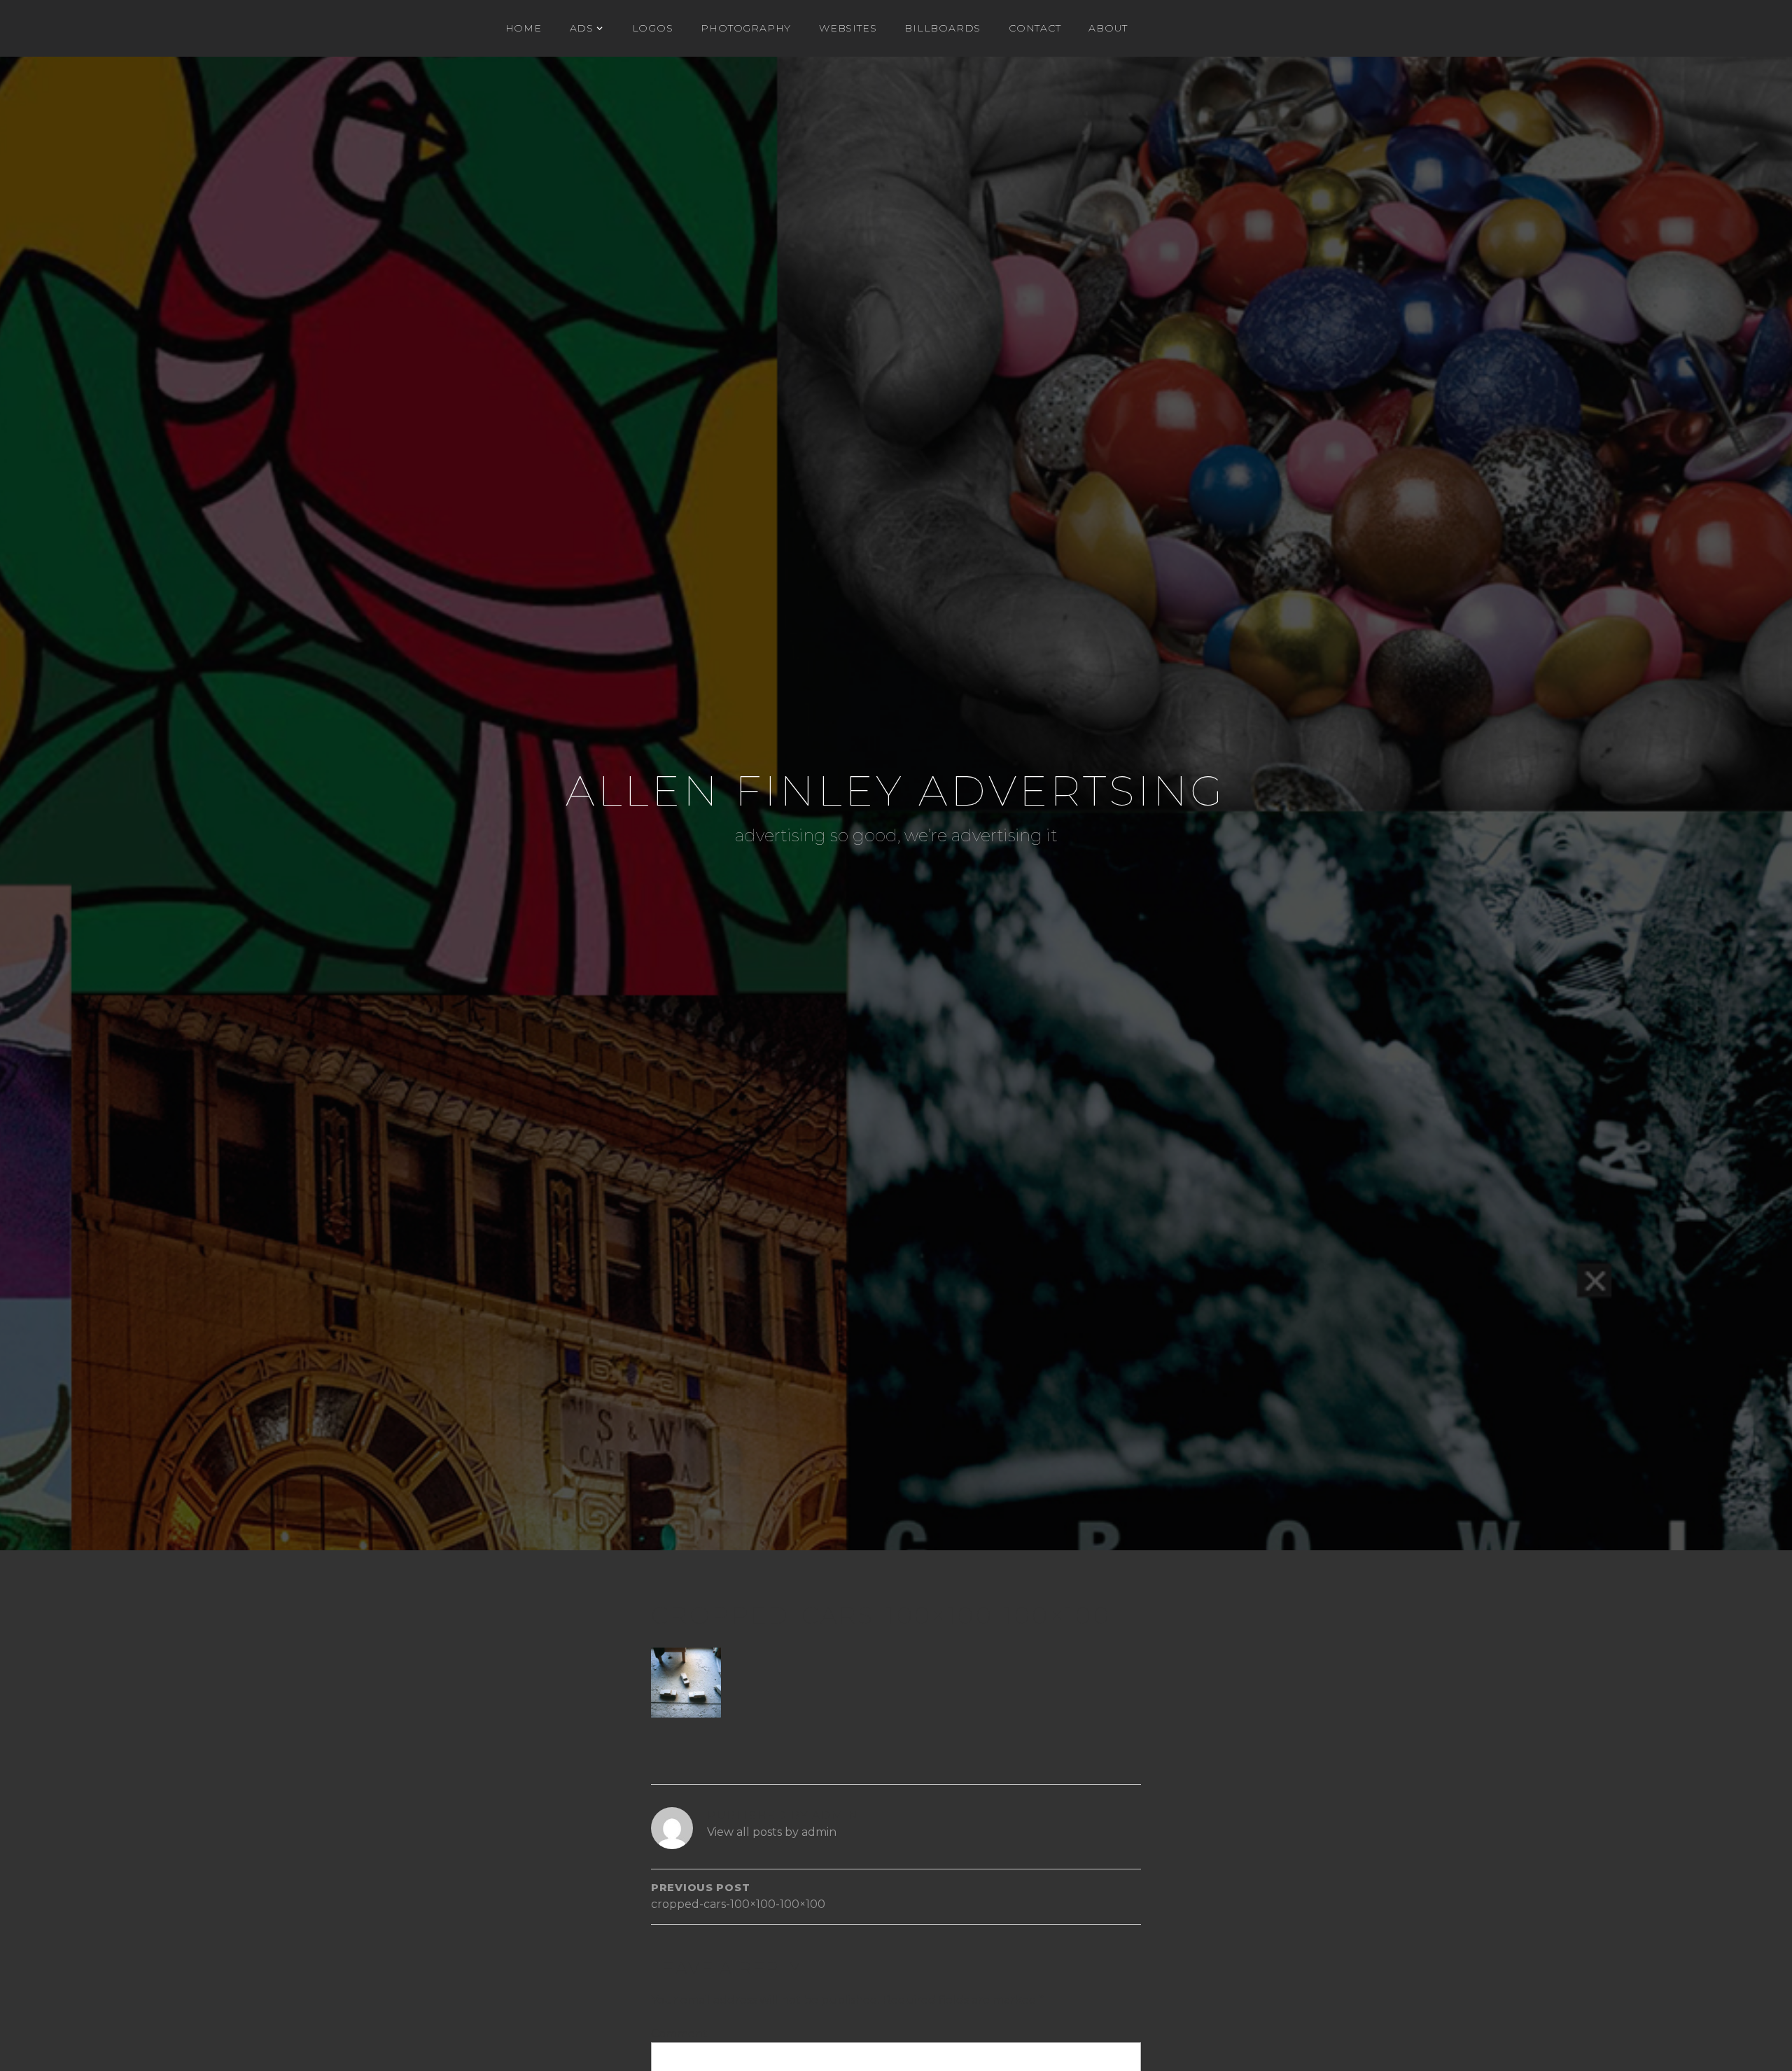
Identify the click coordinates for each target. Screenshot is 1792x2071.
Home (524, 28)
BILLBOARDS (943, 28)
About (1108, 28)
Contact (1035, 28)
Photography (746, 28)
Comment (679, 2034)
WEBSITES (848, 28)
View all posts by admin (772, 1832)
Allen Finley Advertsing (896, 791)
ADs (582, 28)
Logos (653, 28)
